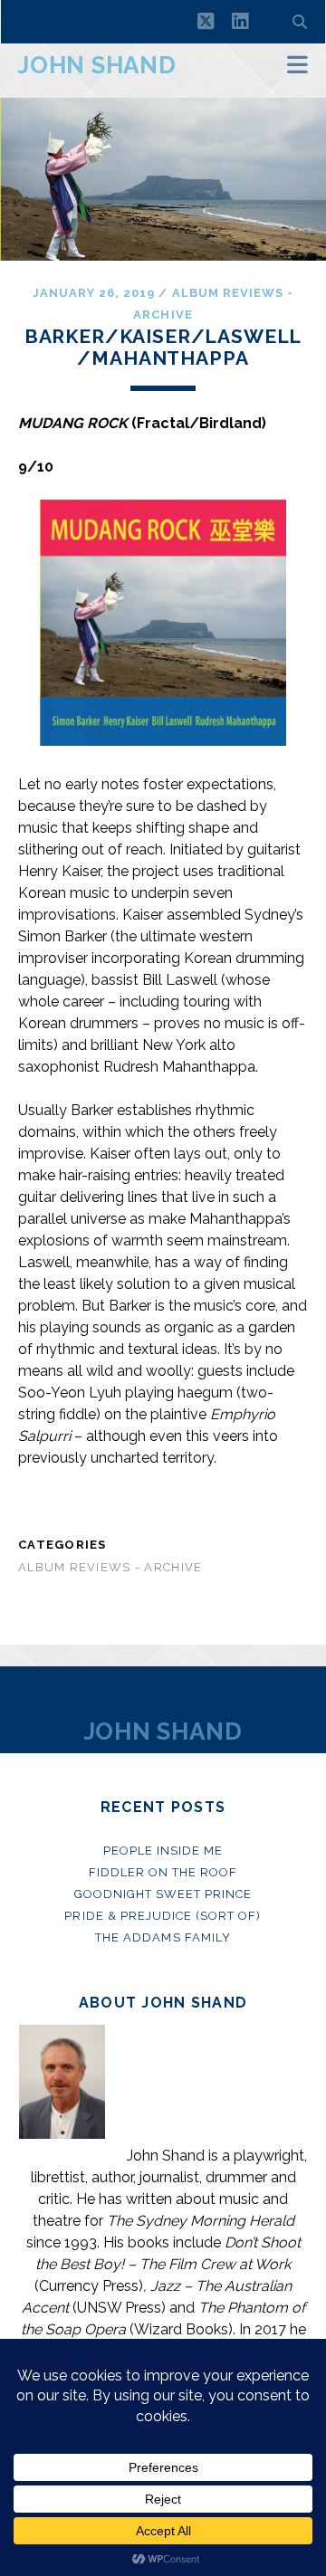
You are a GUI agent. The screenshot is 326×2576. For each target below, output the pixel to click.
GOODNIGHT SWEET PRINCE (163, 1894)
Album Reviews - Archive (110, 1567)
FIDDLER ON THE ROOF (163, 1872)
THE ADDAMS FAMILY (163, 1937)
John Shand (97, 65)
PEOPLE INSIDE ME (163, 1851)
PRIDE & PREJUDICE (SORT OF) (163, 1916)
